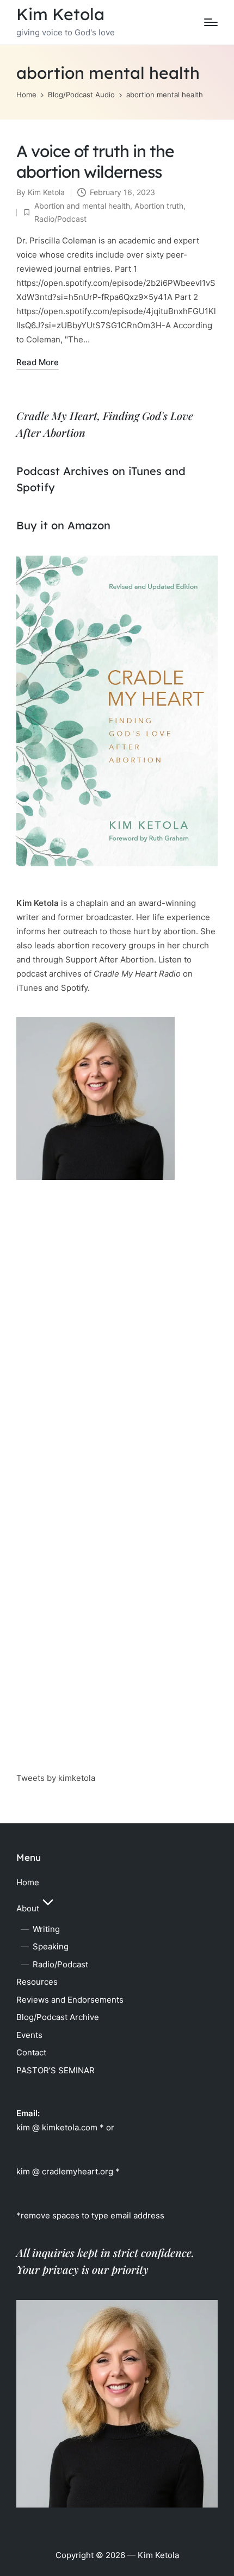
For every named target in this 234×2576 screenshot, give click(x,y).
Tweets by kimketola (56, 1778)
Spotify (36, 487)
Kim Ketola (60, 14)
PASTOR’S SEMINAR (56, 2070)
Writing (46, 1929)
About (28, 1908)
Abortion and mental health (82, 206)
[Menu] (211, 22)
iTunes (145, 471)
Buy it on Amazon (63, 525)
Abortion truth (159, 206)
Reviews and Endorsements (70, 2000)
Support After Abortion (110, 959)
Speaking (51, 1946)
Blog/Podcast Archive (58, 2017)
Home (28, 1882)
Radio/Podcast (60, 219)
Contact (31, 2052)
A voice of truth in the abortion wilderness (95, 161)
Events (29, 2035)
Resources (37, 1982)
